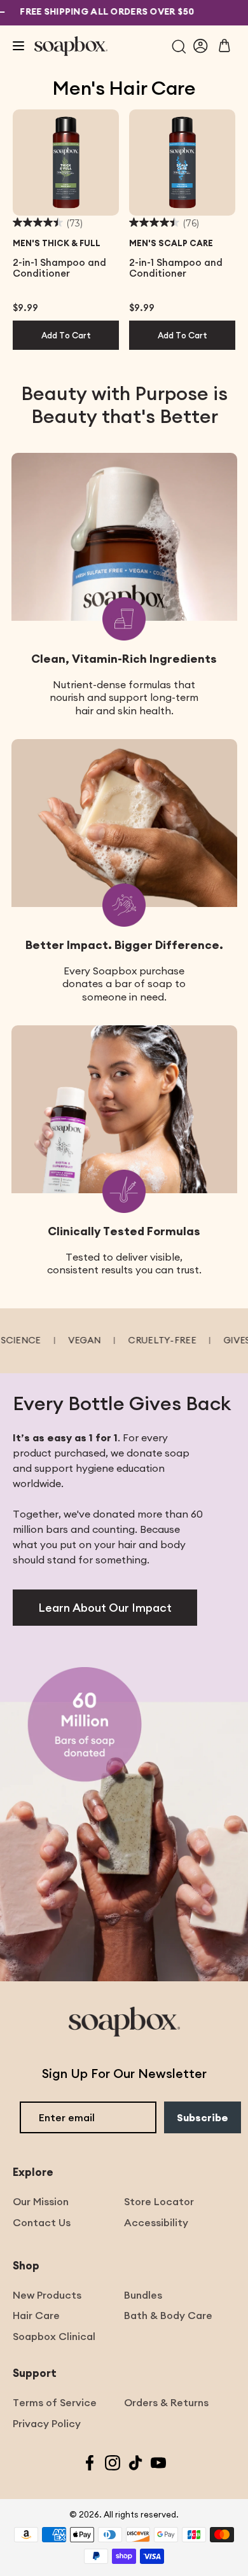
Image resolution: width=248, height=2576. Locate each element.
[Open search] (179, 46)
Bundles (143, 2295)
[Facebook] (90, 2464)
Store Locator (159, 2201)
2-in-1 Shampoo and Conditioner (59, 268)
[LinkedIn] (135, 2464)
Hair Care (36, 2315)
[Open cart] (224, 46)
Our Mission (41, 2201)
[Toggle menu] (18, 46)
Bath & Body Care (168, 2315)
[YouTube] (158, 2464)
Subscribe (203, 2117)
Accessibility (156, 2222)
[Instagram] (113, 2464)
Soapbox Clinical (54, 2336)
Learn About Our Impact (105, 1608)
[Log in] (201, 46)
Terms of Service (55, 2402)
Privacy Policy (47, 2423)
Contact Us (42, 2222)
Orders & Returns (166, 2402)
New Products (47, 2295)
